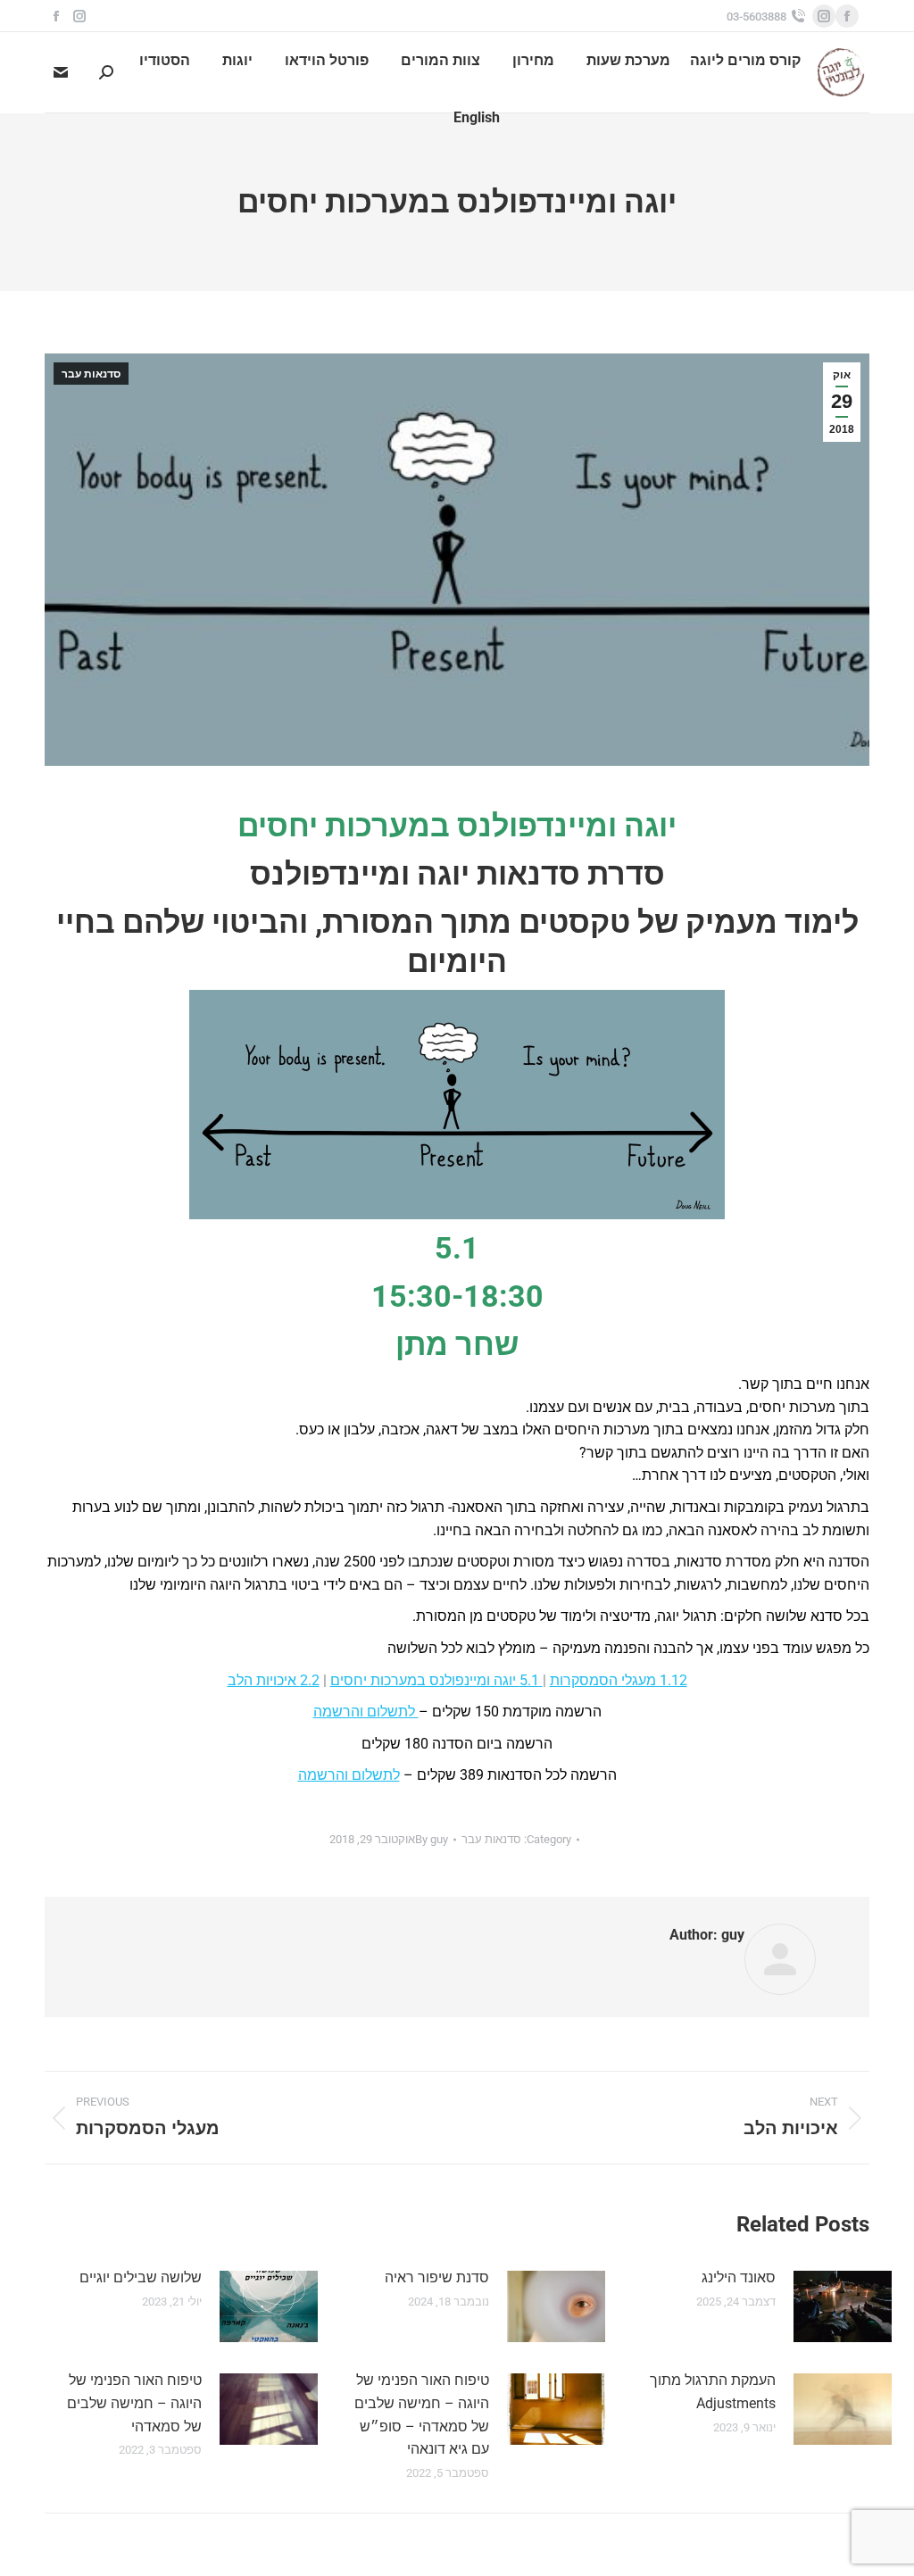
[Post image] (843, 2306)
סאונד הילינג (739, 2277)
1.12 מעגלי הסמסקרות (619, 1680)
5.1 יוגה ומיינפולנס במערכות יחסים (436, 1680)
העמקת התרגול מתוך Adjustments (713, 2392)
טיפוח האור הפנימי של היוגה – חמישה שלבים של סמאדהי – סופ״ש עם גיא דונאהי (421, 2414)
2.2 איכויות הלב (274, 1680)
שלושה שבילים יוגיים (141, 2277)
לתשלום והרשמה (366, 1712)
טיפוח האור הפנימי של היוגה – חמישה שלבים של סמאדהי (134, 2403)
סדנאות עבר (91, 374)
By (432, 1839)
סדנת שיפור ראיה (437, 2277)
